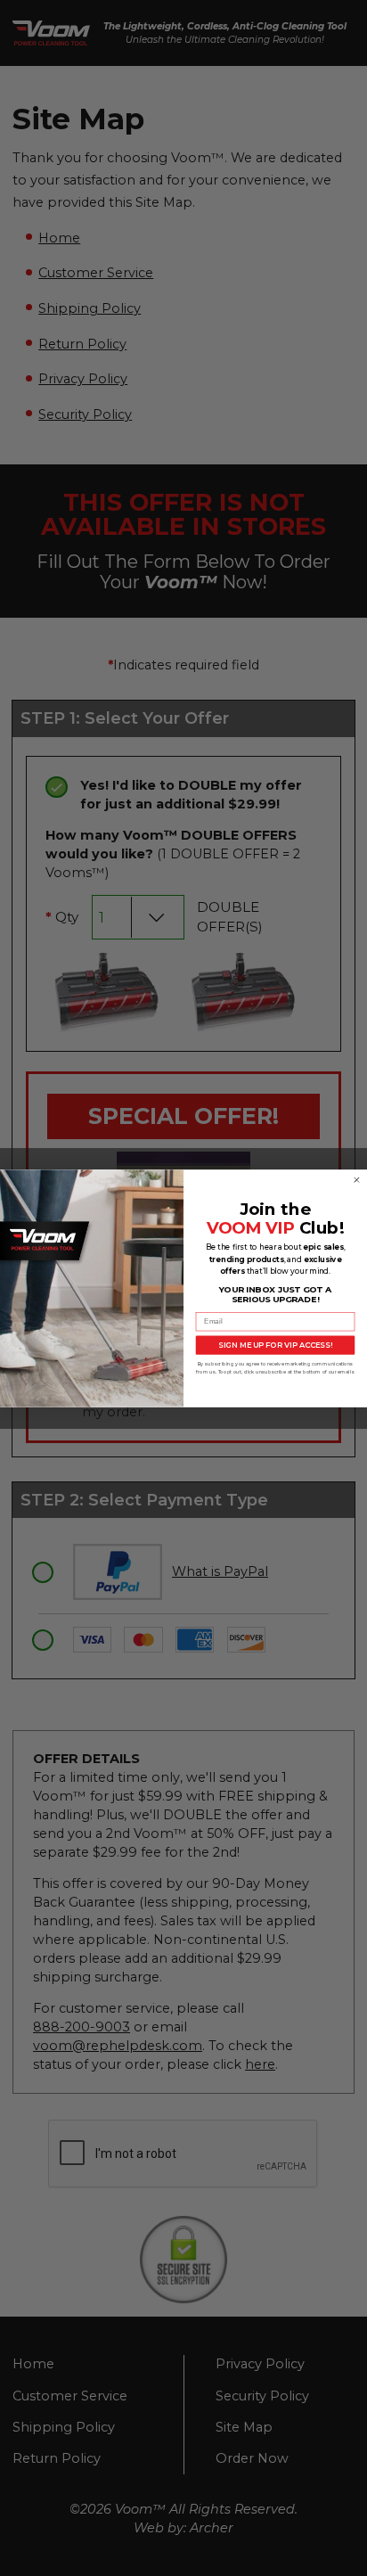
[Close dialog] (357, 1180)
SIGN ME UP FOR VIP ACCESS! (275, 1344)
